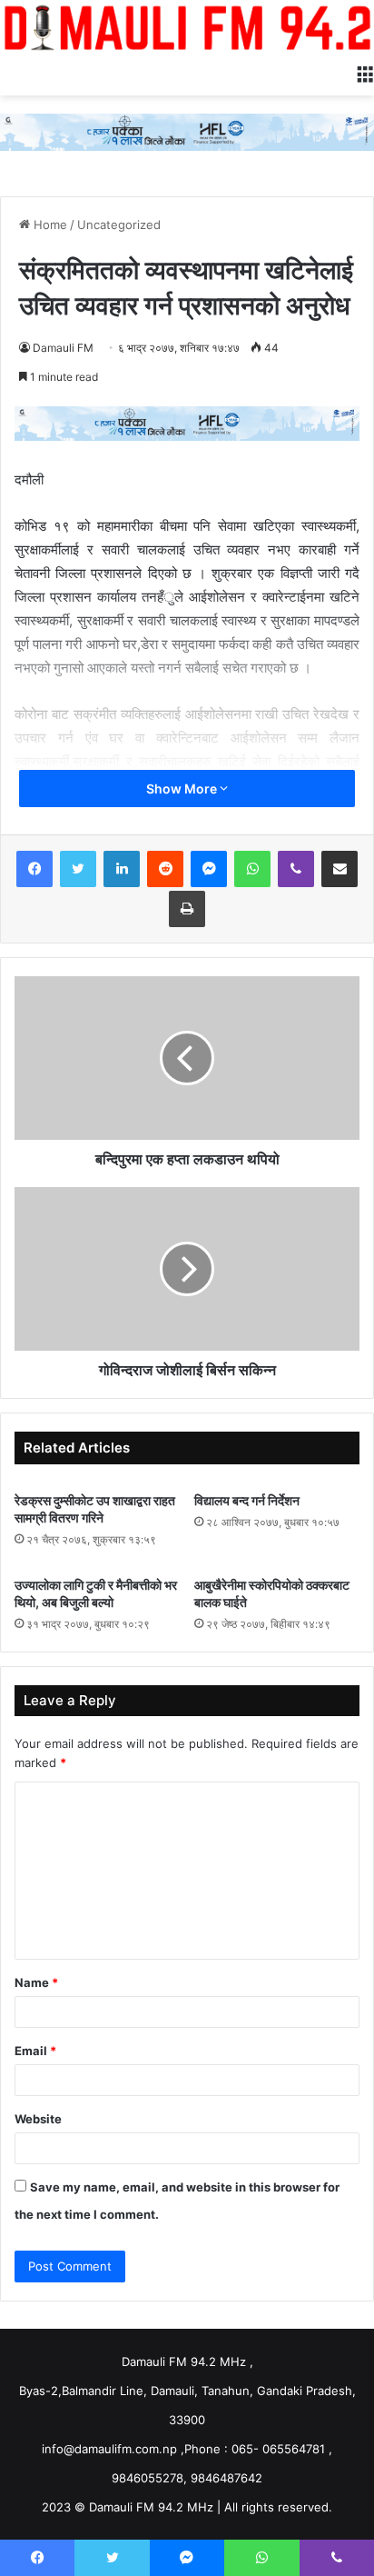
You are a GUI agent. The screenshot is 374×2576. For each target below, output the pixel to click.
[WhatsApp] (252, 869)
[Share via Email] (340, 869)
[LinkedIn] (122, 869)
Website (38, 2119)
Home (49, 225)
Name (36, 1982)
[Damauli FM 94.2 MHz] (187, 27)
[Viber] (296, 869)
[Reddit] (165, 869)
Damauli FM (63, 348)
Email (35, 2051)
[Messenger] (209, 869)
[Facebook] (34, 869)
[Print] (187, 909)
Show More (183, 789)
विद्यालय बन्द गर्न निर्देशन (247, 1500)
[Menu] (365, 73)
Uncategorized (119, 225)
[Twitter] (78, 869)
